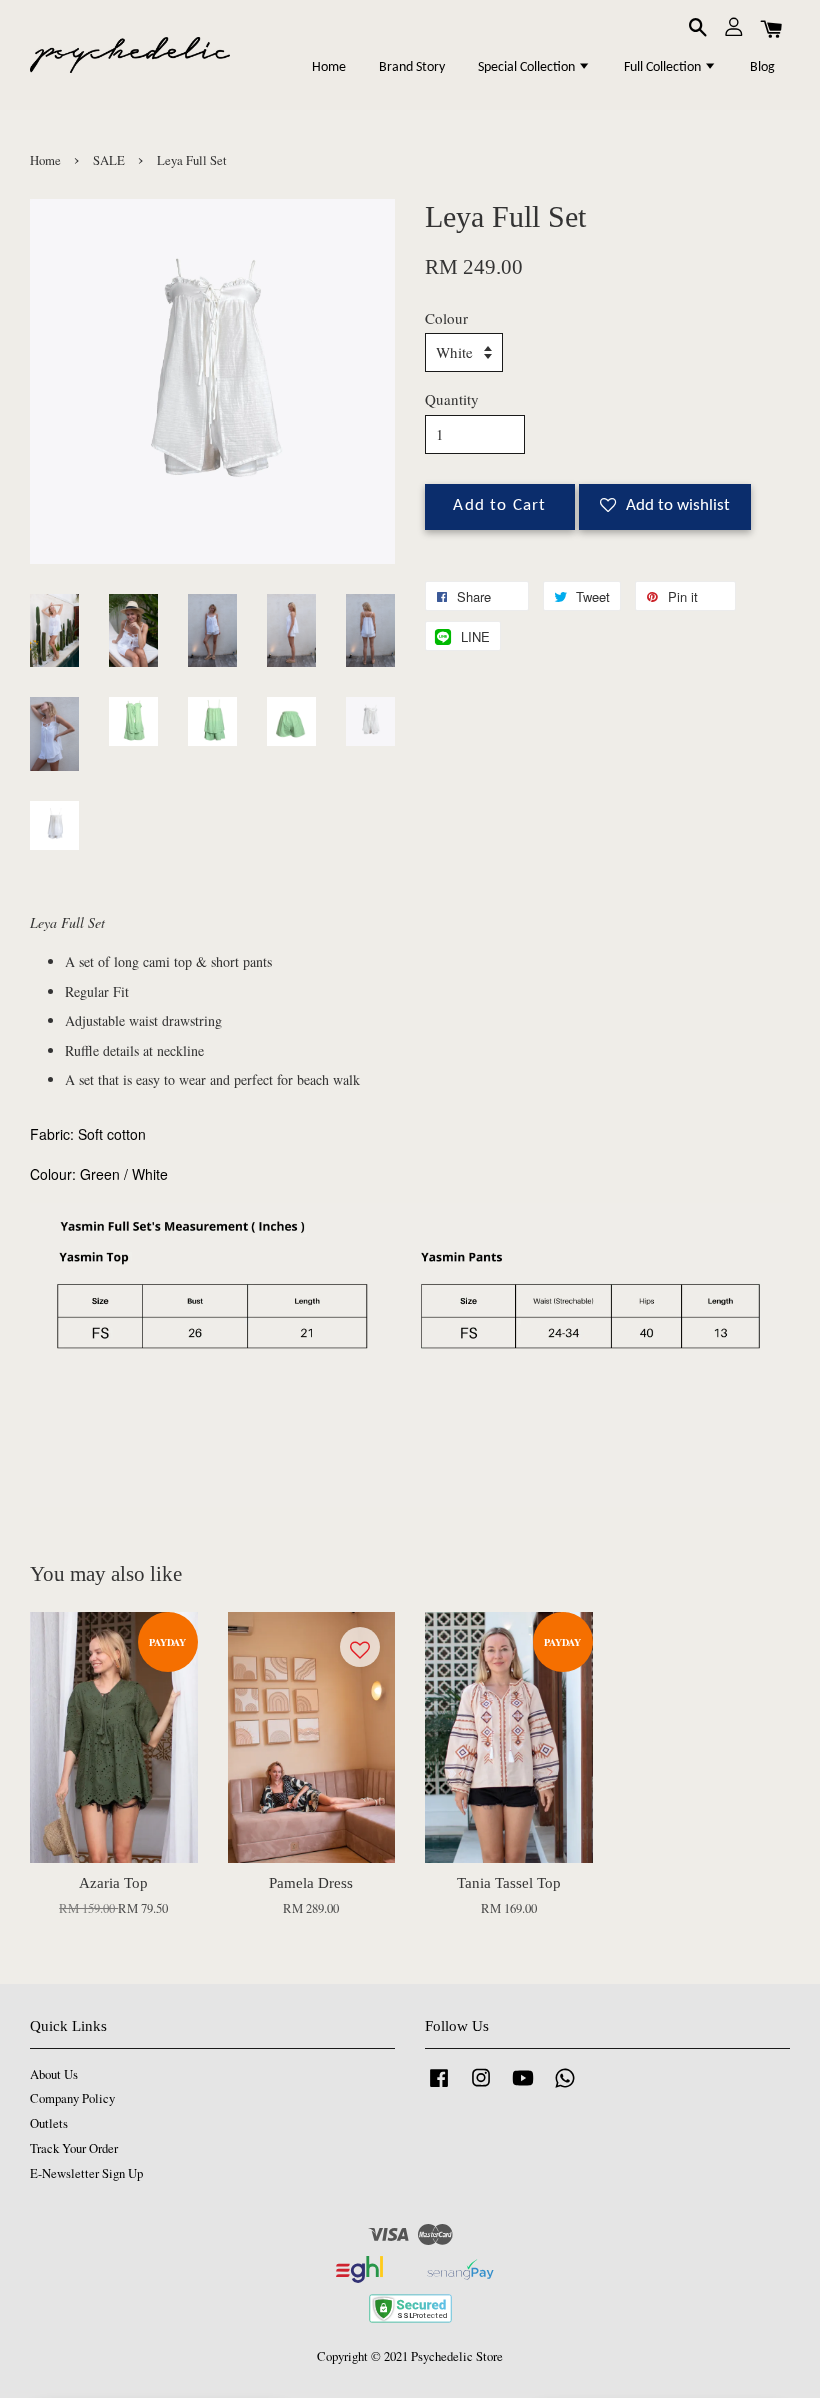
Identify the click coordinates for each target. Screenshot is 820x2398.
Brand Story (412, 67)
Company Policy (72, 2098)
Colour (446, 318)
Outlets (49, 2123)
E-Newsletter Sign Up (86, 2173)
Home (329, 67)
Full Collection (664, 67)
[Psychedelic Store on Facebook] (439, 2087)
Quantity (452, 399)
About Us (54, 2074)
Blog (762, 67)
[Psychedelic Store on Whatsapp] (565, 2087)
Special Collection (528, 67)
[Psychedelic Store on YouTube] (523, 2087)
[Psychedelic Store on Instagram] (481, 2087)
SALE (109, 160)
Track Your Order (74, 2148)
